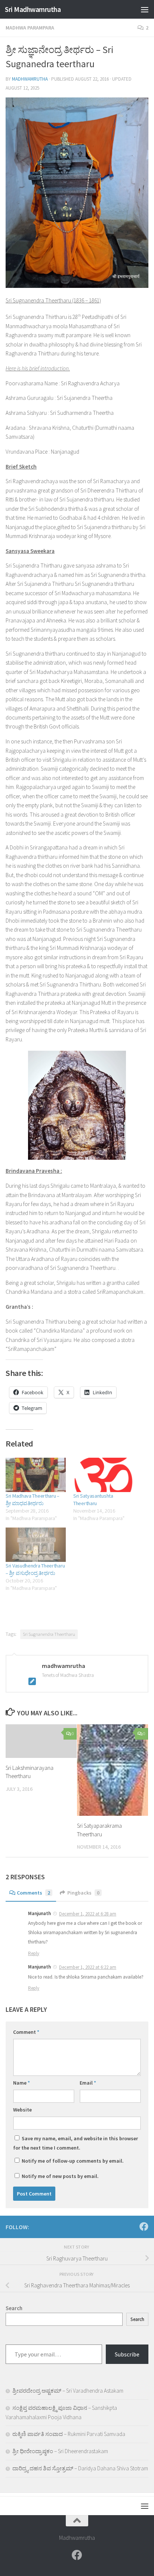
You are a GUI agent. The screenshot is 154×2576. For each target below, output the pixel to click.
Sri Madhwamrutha (33, 9)
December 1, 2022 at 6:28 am (88, 1914)
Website (22, 2110)
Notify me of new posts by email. (60, 2176)
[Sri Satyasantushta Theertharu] (103, 1475)
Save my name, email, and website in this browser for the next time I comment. (76, 2143)
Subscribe (127, 2354)
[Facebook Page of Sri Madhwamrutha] (144, 2227)
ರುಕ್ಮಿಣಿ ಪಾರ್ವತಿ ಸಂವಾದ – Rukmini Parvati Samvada (69, 2434)
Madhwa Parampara (30, 28)
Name (21, 2083)
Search (137, 2319)
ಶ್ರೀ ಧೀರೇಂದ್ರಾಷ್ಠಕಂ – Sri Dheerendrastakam (60, 2451)
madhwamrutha (30, 79)
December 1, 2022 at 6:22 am (88, 1967)
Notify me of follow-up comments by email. (73, 2161)
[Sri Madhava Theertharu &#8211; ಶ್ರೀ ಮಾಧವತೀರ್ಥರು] (36, 1475)
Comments (33, 1893)
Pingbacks (83, 1893)
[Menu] (145, 9)
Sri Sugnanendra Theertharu (49, 1634)
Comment (26, 2032)
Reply (34, 1953)
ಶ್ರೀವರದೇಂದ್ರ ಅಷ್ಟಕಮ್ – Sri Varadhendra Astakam (68, 2391)
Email (88, 2083)
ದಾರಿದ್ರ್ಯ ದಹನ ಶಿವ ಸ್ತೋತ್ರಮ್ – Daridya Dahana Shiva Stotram (80, 2468)
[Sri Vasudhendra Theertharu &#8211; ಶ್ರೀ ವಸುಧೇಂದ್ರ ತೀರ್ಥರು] (36, 1545)
